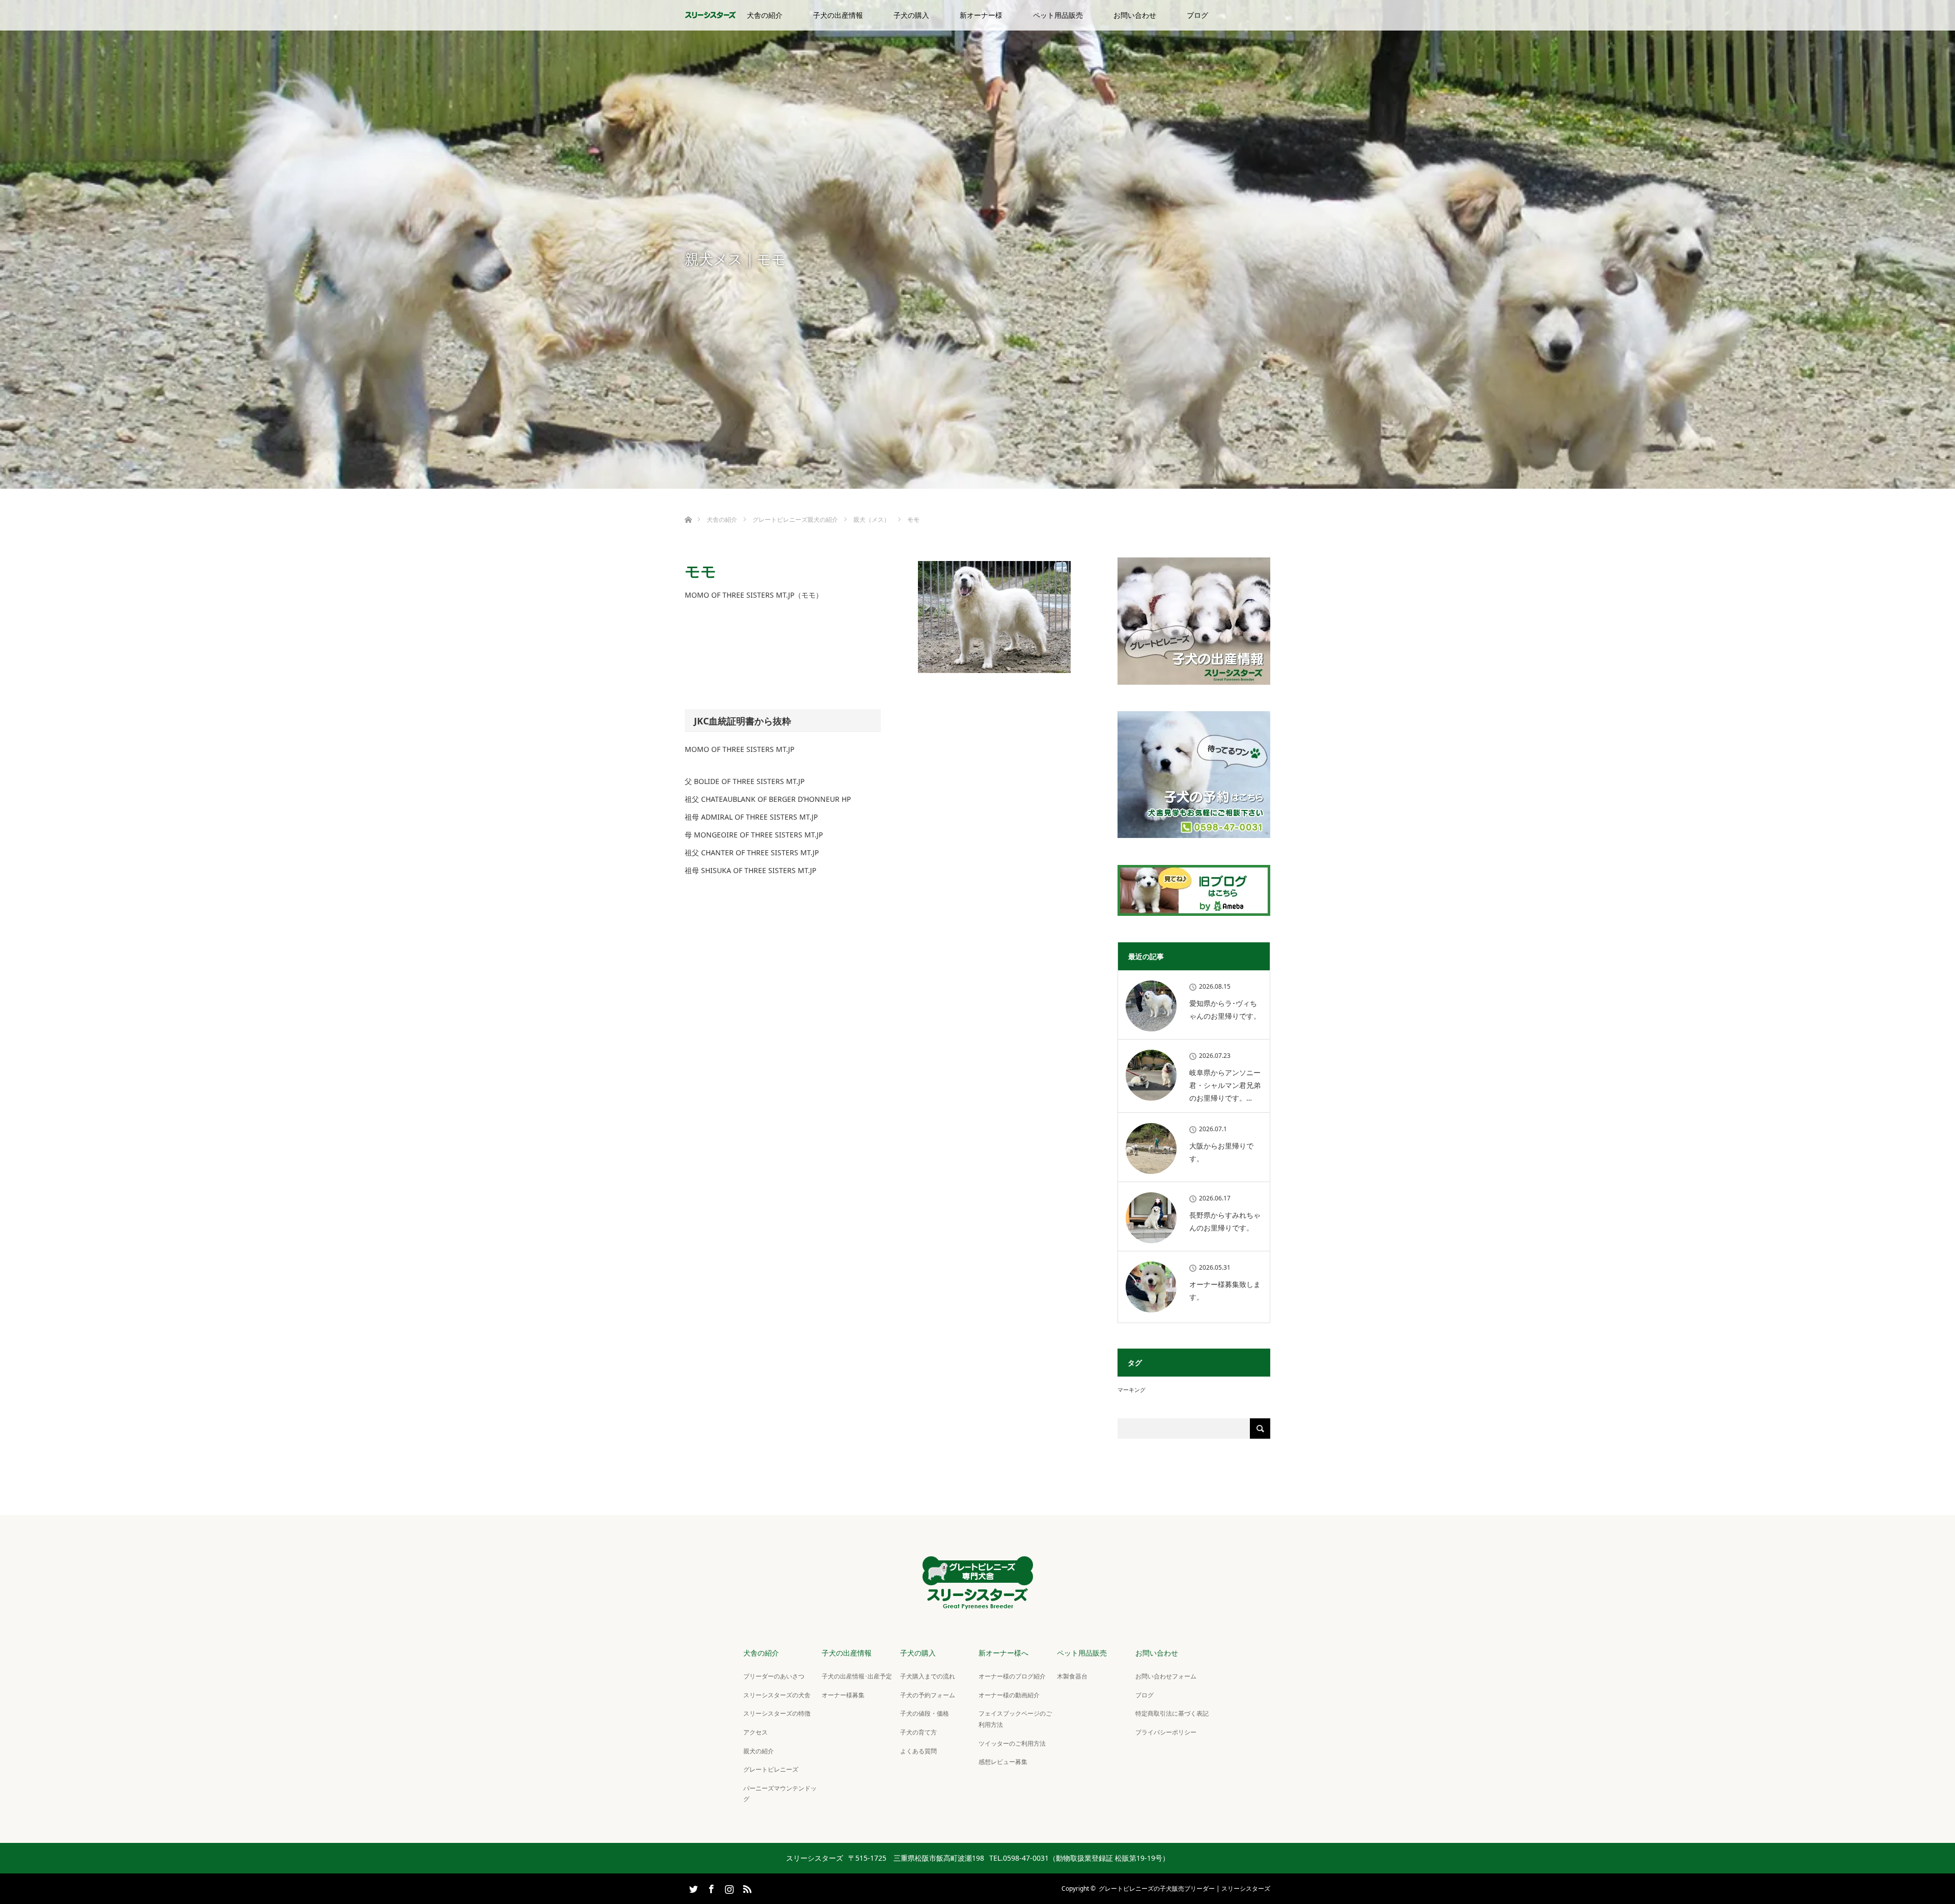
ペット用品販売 (1058, 15)
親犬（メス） (872, 520)
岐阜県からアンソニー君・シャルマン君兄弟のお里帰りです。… (1225, 1085)
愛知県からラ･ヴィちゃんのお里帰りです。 (1225, 1010)
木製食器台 (1072, 1676)
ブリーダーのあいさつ (774, 1676)
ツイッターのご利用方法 (1012, 1743)
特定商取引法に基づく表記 (1172, 1713)
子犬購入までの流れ (928, 1676)
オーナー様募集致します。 (1225, 1291)
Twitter (692, 1887)
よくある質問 (918, 1751)
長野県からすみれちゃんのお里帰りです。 (1225, 1221)
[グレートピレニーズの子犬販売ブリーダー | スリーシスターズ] (978, 1601)
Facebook (710, 1887)
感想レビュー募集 (1003, 1762)
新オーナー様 (981, 15)
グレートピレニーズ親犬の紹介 (795, 520)
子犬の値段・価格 (925, 1713)
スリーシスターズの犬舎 (777, 1695)
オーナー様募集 (843, 1695)
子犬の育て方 (918, 1732)
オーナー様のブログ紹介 (1012, 1676)
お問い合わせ (1135, 15)
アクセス (756, 1732)
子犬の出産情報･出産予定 (857, 1676)
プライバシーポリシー (1166, 1732)
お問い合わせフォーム (1166, 1676)
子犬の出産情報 (838, 15)
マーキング (1132, 1390)
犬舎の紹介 (765, 15)
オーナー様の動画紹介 (1009, 1695)
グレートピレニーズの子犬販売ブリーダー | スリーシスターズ (1184, 1888)
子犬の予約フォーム (928, 1695)
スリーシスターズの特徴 (777, 1713)
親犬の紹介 (759, 1751)
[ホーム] (688, 508)
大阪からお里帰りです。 (1221, 1152)
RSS (746, 1887)
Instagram (728, 1887)
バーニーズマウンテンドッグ (780, 1794)
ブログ (1197, 15)
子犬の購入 (911, 15)
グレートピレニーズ (771, 1769)
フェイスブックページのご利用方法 (1015, 1719)
